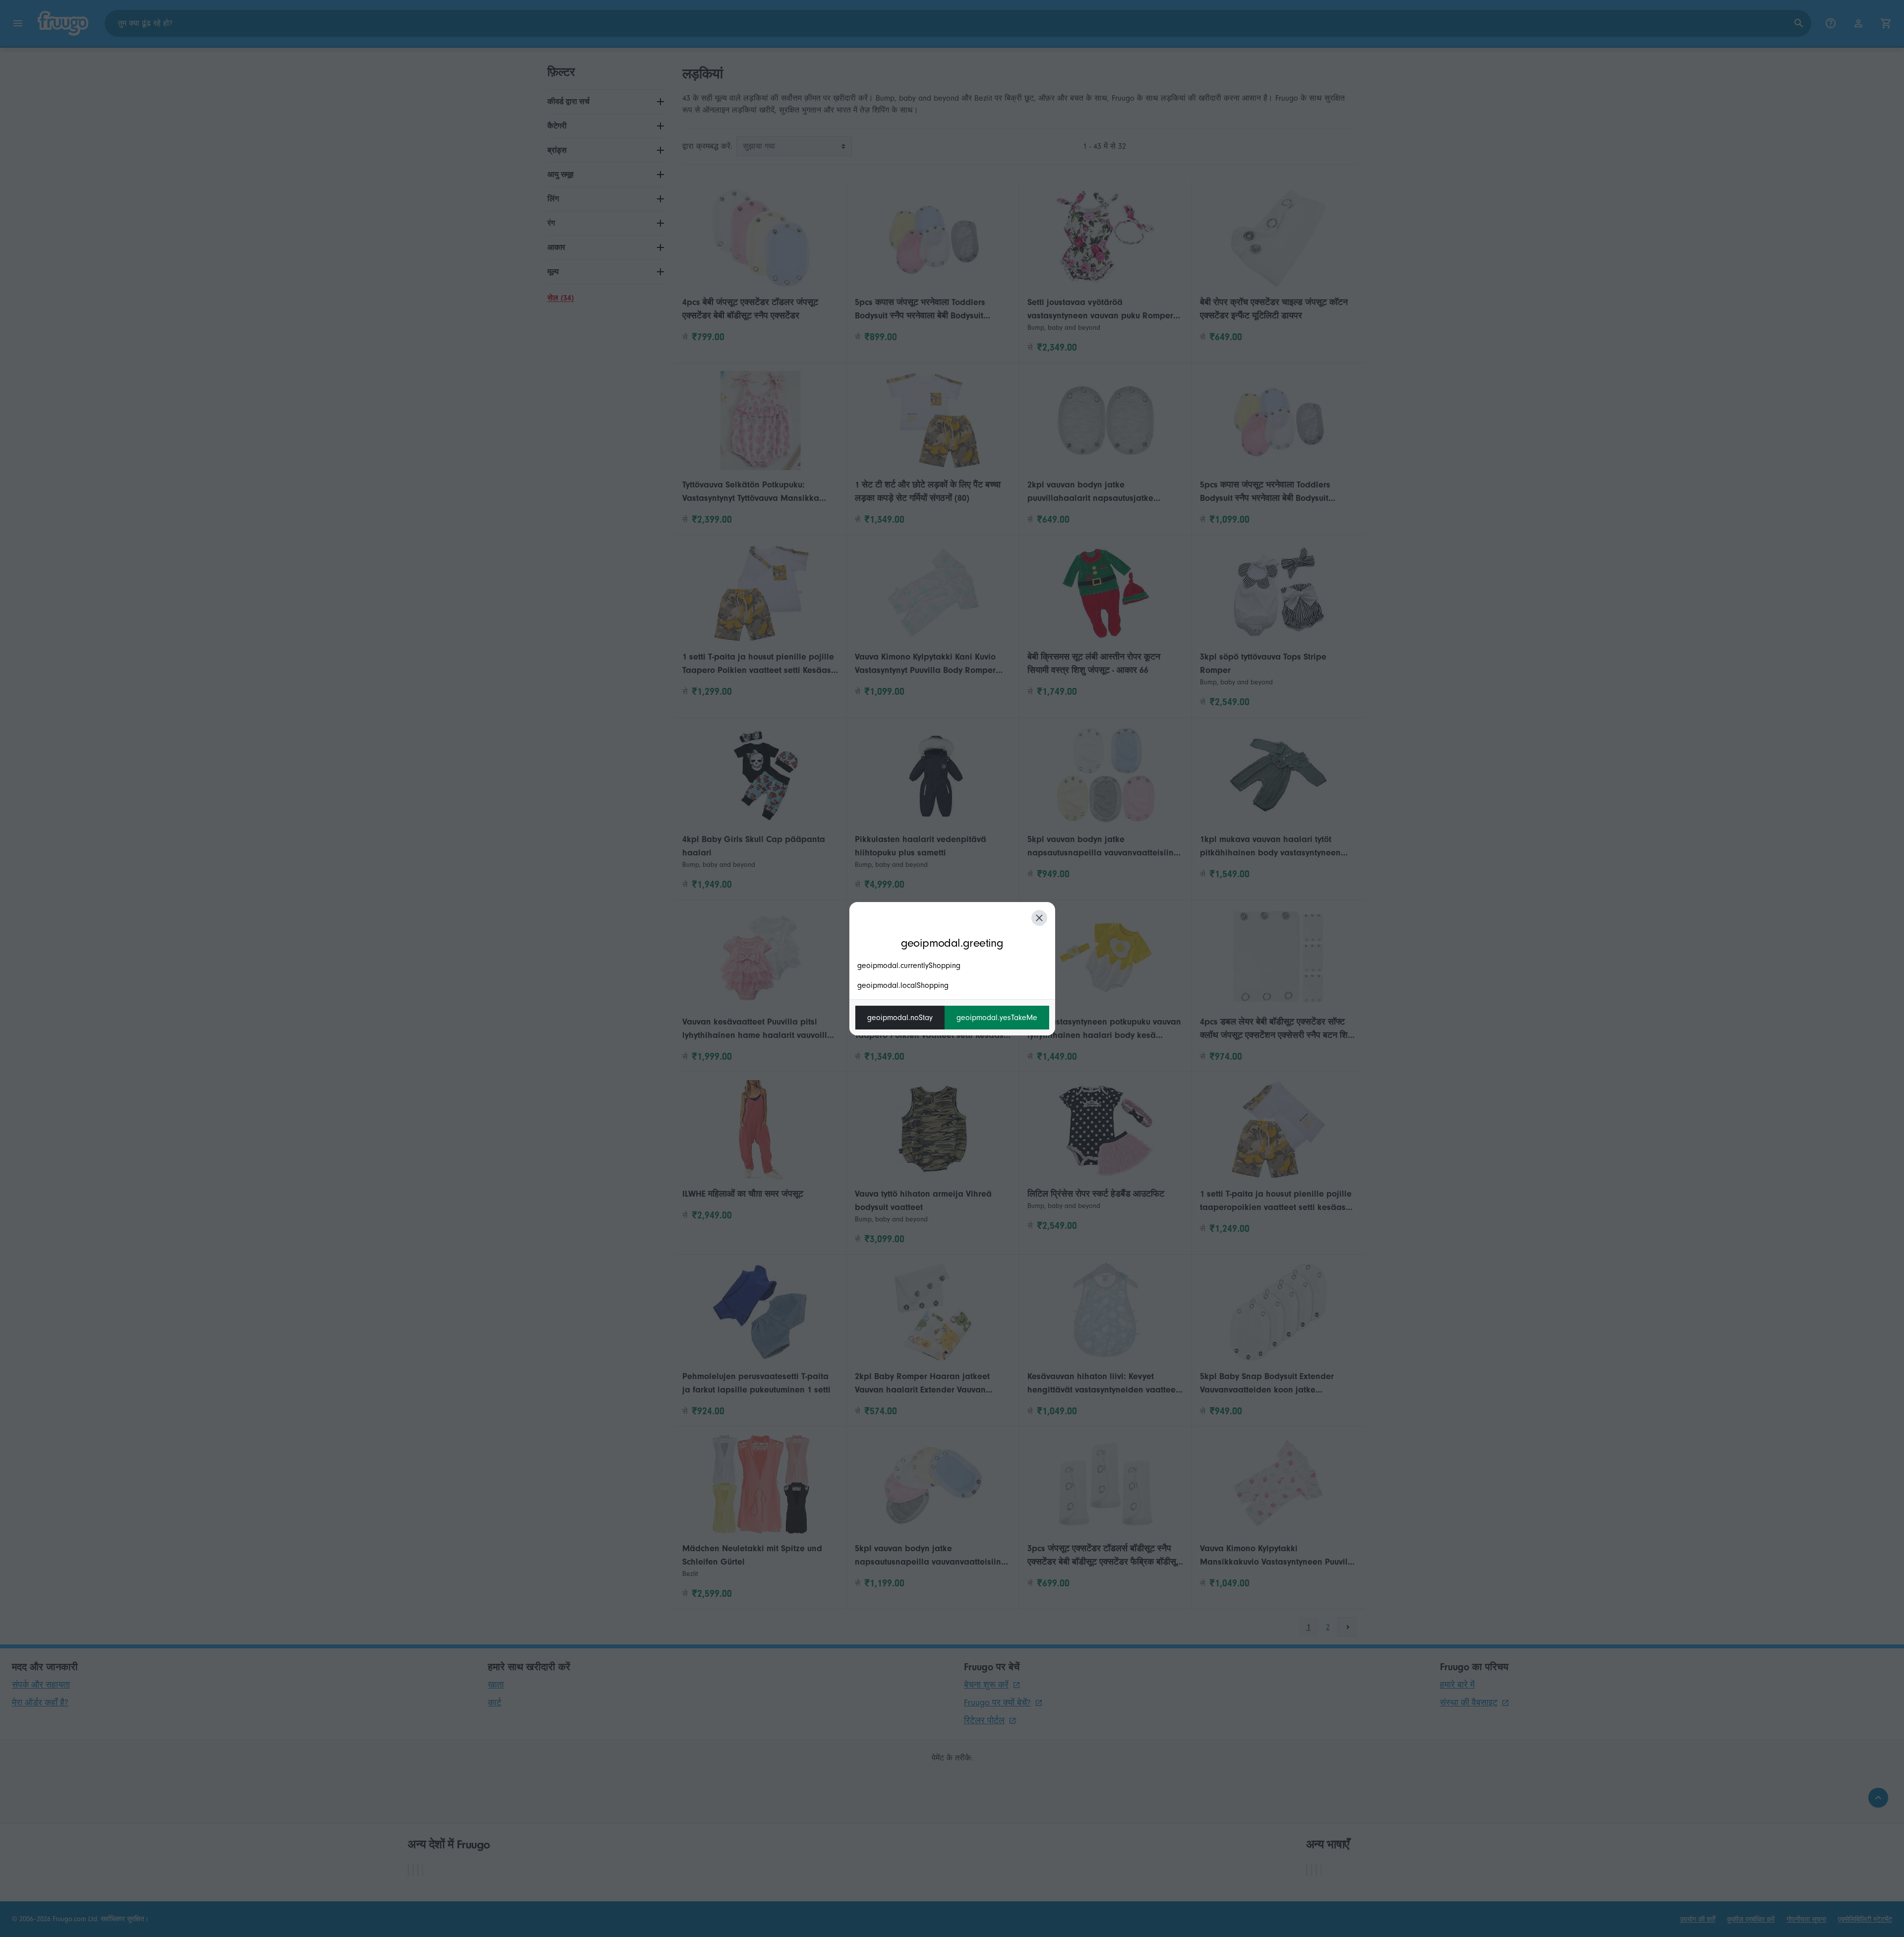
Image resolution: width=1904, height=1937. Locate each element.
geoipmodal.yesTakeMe (997, 1018)
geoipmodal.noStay (900, 1018)
